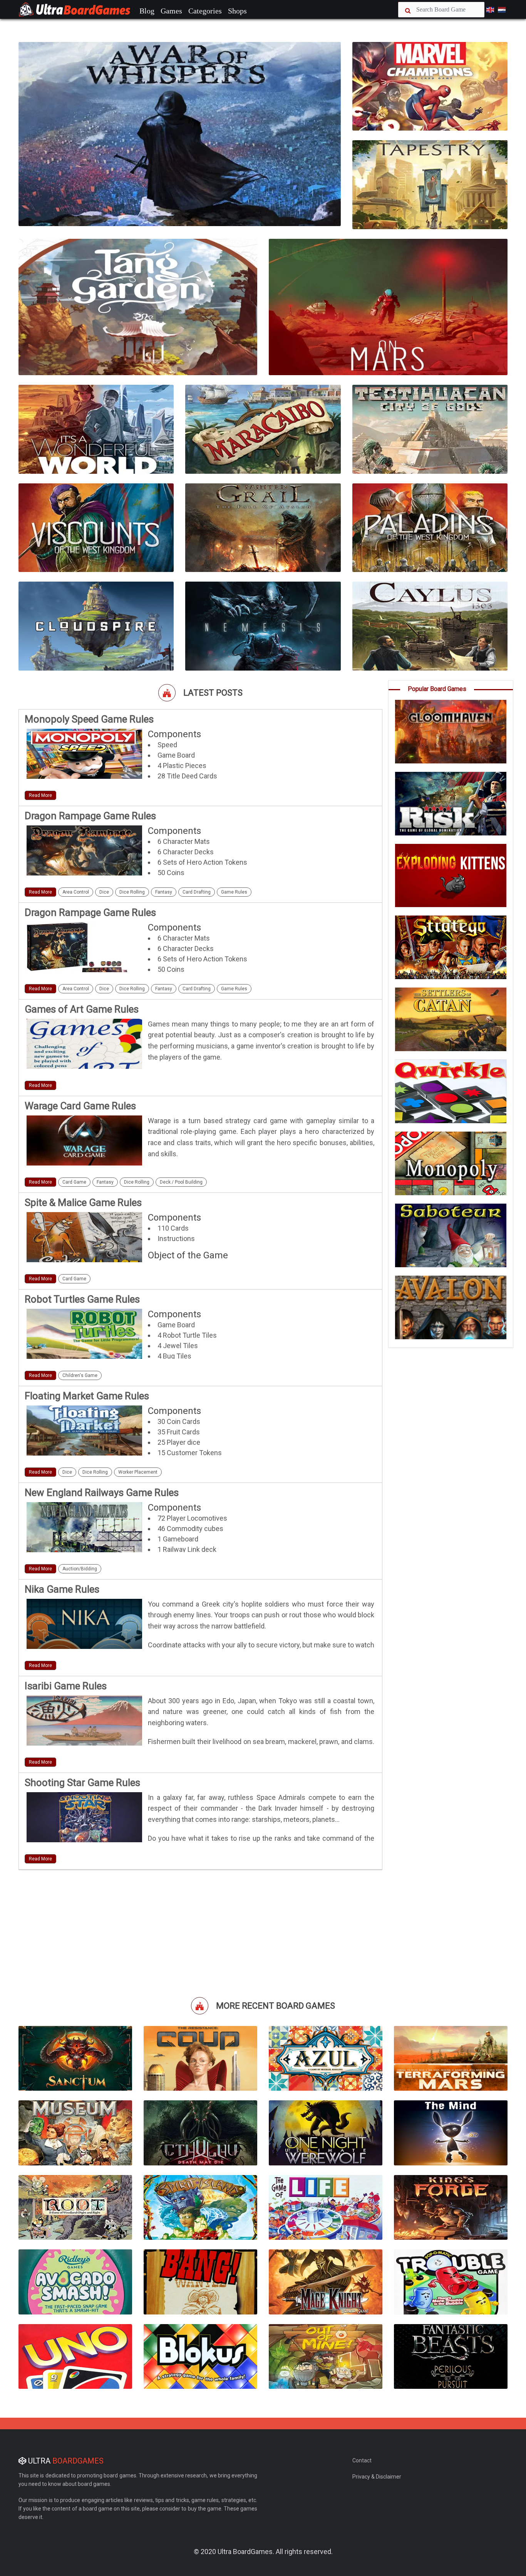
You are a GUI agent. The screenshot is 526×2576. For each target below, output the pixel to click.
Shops (237, 11)
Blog (147, 11)
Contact (362, 2460)
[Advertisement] (200, 1932)
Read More (40, 795)
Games (171, 11)
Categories (205, 11)
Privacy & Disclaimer (377, 2477)
